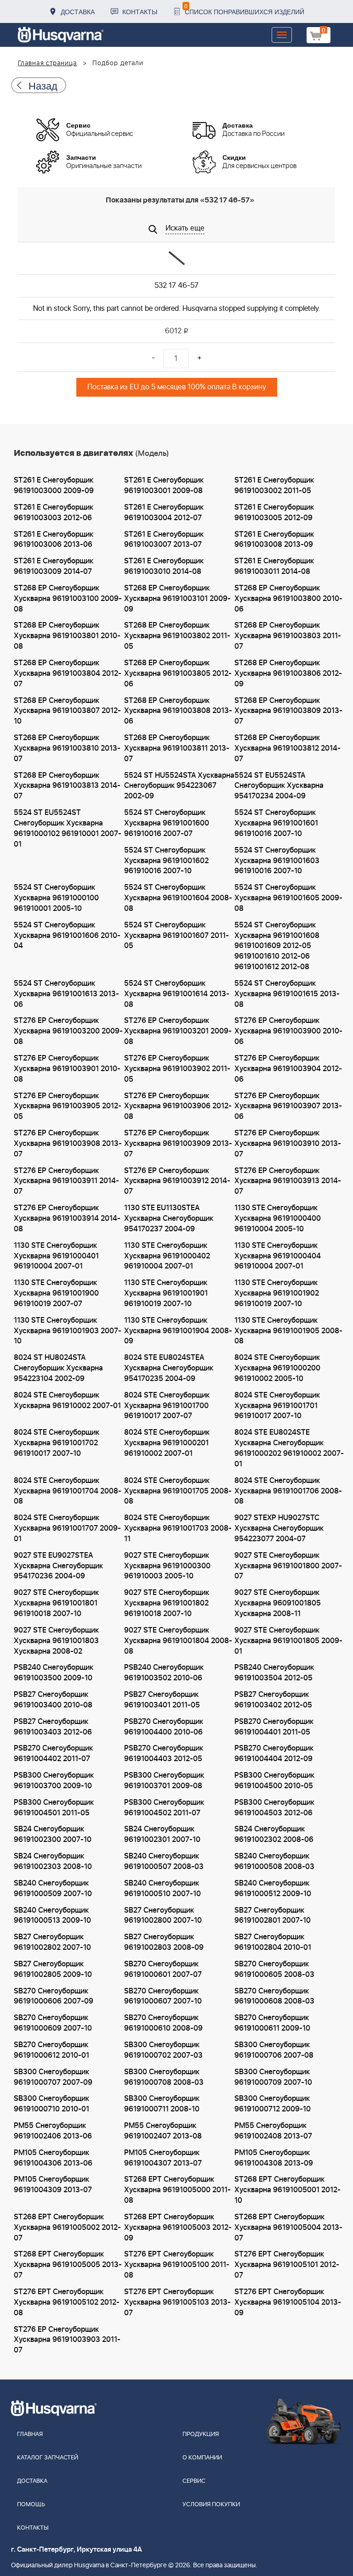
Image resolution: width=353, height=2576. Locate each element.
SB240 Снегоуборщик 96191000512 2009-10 (273, 1889)
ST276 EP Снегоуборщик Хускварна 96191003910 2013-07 (288, 1144)
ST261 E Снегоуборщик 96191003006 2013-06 (54, 540)
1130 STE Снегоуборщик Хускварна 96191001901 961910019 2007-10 (166, 1293)
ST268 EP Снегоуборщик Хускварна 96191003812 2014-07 (288, 748)
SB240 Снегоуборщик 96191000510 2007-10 (162, 1889)
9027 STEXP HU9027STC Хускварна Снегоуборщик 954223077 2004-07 (279, 1528)
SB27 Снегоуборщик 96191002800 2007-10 (163, 1916)
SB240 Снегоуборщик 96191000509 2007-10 (53, 1889)
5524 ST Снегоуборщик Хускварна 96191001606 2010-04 (67, 936)
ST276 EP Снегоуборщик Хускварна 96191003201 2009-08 (178, 1031)
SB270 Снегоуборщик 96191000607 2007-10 (163, 1996)
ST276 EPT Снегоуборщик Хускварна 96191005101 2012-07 (287, 2265)
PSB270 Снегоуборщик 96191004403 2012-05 (164, 1754)
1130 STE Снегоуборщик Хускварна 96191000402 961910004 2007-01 (167, 1256)
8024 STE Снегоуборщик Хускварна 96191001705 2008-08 (178, 1491)
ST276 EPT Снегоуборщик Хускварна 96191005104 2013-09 (288, 2302)
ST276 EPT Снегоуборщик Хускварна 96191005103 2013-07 (177, 2302)
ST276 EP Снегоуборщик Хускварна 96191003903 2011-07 (67, 2340)
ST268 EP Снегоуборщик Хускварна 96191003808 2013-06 (178, 711)
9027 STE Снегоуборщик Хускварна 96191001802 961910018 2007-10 (167, 1603)
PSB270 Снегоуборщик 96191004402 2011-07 (53, 1754)
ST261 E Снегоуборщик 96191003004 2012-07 (164, 513)
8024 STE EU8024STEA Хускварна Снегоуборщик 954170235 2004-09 (169, 1368)
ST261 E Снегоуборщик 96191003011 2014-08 (274, 566)
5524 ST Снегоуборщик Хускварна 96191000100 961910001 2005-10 (56, 898)
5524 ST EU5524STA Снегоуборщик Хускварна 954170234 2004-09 (279, 786)
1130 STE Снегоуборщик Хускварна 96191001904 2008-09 (178, 1331)
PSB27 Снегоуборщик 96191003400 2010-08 (53, 1700)
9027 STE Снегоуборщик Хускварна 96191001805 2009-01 (288, 1641)
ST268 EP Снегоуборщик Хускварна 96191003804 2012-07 (68, 673)
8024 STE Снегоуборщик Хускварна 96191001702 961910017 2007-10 (57, 1443)
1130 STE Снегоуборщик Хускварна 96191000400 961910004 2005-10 (278, 1218)
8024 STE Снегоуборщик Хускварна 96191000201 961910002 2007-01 (167, 1443)
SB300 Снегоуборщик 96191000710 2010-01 (51, 2104)
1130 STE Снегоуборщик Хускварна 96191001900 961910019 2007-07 (56, 1293)
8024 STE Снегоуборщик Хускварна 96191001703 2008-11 (178, 1528)
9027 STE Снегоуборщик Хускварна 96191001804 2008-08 (178, 1641)
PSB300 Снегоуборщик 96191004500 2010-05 (274, 1781)
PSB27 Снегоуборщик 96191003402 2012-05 (273, 1700)
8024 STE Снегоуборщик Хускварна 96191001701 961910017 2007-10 (277, 1406)
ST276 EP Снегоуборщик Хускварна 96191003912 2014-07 (177, 1181)
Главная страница (48, 63)
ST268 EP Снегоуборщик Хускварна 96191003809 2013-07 (288, 711)
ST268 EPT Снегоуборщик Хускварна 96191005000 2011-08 (177, 2190)
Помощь (31, 2505)
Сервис (194, 2481)
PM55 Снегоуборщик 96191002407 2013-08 (163, 2131)
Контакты (140, 11)
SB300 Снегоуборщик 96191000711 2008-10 (162, 2104)
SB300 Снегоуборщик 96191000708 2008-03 (164, 2077)
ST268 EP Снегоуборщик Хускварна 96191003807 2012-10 (67, 711)
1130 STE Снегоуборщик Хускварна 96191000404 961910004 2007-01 (278, 1256)
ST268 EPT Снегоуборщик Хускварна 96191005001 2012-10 (288, 2190)
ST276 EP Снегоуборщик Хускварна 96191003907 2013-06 (288, 1106)
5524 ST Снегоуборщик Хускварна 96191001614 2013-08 (177, 994)
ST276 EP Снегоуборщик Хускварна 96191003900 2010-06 (288, 1031)
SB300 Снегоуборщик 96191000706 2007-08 (274, 2050)
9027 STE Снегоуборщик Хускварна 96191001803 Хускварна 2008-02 (56, 1641)
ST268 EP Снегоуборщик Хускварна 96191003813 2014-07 (67, 786)
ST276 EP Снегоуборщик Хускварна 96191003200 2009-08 (68, 1031)
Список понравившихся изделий (244, 9)
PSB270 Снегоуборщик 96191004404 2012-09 (274, 1754)
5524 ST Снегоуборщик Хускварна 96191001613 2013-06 (66, 994)
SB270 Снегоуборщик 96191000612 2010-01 (51, 2050)
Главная (30, 2434)
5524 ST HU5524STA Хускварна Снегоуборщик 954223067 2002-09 (179, 786)
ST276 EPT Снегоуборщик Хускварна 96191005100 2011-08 (177, 2265)
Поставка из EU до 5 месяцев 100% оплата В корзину (177, 387)
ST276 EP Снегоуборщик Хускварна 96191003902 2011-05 (177, 1069)
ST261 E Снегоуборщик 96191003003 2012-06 (54, 513)
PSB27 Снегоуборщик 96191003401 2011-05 (162, 1700)
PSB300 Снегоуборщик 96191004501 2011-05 (54, 1808)
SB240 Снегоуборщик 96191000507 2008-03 (164, 1861)
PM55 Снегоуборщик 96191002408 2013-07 (273, 2131)
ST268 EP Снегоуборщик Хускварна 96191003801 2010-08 (67, 636)
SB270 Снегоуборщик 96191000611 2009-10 (272, 2023)
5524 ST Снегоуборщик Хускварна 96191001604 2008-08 (178, 898)
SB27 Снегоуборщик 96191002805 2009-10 (53, 1969)
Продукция (201, 2434)
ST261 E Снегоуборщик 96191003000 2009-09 (54, 485)
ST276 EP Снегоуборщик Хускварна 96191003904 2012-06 (288, 1069)
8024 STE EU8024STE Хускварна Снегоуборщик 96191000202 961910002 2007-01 (289, 1448)
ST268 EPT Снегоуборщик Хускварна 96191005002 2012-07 (67, 2228)
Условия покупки (211, 2505)
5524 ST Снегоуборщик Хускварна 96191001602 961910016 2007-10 (166, 861)
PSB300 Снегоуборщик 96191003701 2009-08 (164, 1781)
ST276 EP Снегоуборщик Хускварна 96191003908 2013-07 (68, 1144)
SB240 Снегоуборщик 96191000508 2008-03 (274, 1861)
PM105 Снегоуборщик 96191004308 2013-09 (274, 2158)
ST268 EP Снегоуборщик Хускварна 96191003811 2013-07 (177, 748)
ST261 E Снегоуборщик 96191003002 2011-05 (274, 485)
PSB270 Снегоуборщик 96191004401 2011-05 (274, 1727)
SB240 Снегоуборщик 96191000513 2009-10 (52, 1916)
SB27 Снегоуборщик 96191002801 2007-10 (273, 1916)
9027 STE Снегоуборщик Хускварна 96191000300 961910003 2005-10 (167, 1566)
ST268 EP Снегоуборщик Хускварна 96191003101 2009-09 (177, 599)
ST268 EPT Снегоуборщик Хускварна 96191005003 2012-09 (178, 2228)
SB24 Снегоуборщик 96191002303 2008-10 (53, 1861)
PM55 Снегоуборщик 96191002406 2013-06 (53, 2131)
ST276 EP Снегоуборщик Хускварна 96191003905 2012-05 (68, 1106)
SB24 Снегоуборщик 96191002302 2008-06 (274, 1834)
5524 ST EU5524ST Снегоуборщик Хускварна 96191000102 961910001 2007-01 (68, 828)
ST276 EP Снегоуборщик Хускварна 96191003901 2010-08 (67, 1069)
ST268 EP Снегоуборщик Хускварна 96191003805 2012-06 (178, 673)
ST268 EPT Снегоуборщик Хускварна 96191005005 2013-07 (68, 2265)
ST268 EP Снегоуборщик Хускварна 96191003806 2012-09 (288, 673)
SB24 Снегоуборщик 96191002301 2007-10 (162, 1834)
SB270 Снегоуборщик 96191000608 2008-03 (274, 1996)
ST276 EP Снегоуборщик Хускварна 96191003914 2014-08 (67, 1218)
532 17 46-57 (176, 286)
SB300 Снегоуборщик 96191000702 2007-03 (163, 2050)
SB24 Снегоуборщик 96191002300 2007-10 (53, 1834)
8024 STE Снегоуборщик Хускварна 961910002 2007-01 (67, 1400)
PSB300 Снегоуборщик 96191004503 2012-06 (274, 1808)
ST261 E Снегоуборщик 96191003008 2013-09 (274, 540)
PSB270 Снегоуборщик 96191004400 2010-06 (164, 1727)
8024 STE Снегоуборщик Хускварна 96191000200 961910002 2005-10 (277, 1368)
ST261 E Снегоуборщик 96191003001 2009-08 (164, 485)
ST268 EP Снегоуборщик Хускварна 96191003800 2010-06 (288, 599)
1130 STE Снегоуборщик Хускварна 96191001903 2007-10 (68, 1331)
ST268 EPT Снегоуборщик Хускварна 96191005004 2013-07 (288, 2228)
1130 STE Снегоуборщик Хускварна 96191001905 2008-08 (288, 1331)
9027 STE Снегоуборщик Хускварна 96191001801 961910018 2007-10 (56, 1603)
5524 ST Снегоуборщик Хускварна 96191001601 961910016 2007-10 (276, 823)
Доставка (78, 11)
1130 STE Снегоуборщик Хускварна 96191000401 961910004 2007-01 (56, 1256)
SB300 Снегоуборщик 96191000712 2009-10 (273, 2104)
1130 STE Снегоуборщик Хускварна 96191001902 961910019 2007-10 (277, 1293)
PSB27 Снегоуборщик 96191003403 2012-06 (53, 1727)
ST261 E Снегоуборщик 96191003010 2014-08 (164, 566)
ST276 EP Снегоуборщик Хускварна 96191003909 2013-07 (178, 1144)
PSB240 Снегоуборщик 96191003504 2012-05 (274, 1673)
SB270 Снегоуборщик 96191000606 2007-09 (54, 1996)
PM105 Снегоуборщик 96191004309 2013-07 (53, 2185)
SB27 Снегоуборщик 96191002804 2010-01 (273, 1942)
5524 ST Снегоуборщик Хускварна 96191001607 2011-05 (176, 936)
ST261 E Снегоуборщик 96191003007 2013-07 (164, 540)
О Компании (202, 2458)
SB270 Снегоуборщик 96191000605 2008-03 (274, 1969)
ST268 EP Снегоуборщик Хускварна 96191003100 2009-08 (68, 599)
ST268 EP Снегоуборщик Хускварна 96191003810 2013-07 (67, 748)
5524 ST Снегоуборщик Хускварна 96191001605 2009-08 (288, 898)
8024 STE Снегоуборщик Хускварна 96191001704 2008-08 (68, 1491)
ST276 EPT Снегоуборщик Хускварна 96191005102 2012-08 (67, 2302)
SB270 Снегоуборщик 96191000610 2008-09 (163, 2023)
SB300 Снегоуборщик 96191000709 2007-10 (273, 2077)
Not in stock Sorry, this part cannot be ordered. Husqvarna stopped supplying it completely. (177, 309)
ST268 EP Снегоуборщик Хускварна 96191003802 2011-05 (177, 636)
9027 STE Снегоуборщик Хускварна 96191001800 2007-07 (288, 1566)
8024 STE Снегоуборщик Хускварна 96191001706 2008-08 (288, 1491)
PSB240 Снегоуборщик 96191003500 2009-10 (54, 1673)
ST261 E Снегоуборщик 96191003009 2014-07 (54, 566)
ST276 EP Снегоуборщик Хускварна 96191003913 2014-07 (288, 1181)
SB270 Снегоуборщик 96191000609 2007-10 (53, 2023)
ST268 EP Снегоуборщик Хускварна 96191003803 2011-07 (288, 636)
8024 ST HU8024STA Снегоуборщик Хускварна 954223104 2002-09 (58, 1368)
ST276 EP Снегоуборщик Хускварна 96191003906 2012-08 (178, 1106)
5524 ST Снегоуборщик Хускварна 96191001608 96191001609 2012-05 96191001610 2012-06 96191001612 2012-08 (277, 946)
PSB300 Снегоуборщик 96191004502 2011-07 (164, 1808)
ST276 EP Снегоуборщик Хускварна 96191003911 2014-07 (66, 1181)
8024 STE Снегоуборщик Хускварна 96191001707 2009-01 (67, 1528)
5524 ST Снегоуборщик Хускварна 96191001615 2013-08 (287, 994)
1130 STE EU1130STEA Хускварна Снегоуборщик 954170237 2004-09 (169, 1218)
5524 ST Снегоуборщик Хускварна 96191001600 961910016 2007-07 (167, 823)
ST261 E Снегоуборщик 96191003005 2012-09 (274, 513)
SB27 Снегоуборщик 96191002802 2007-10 (52, 1942)
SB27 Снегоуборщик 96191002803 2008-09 (164, 1942)
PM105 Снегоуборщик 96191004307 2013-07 (163, 2158)
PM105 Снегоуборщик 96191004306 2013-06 (53, 2158)
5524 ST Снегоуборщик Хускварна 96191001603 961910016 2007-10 (277, 861)
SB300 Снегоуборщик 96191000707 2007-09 (53, 2077)
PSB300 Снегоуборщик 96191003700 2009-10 (54, 1781)
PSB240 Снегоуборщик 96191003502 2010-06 (164, 1673)
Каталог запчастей (48, 2458)
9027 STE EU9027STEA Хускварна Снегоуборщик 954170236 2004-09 (58, 1566)
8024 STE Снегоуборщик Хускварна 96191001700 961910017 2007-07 (167, 1406)
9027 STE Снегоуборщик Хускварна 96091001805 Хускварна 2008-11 (278, 1603)
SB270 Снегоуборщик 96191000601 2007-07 (163, 1969)
